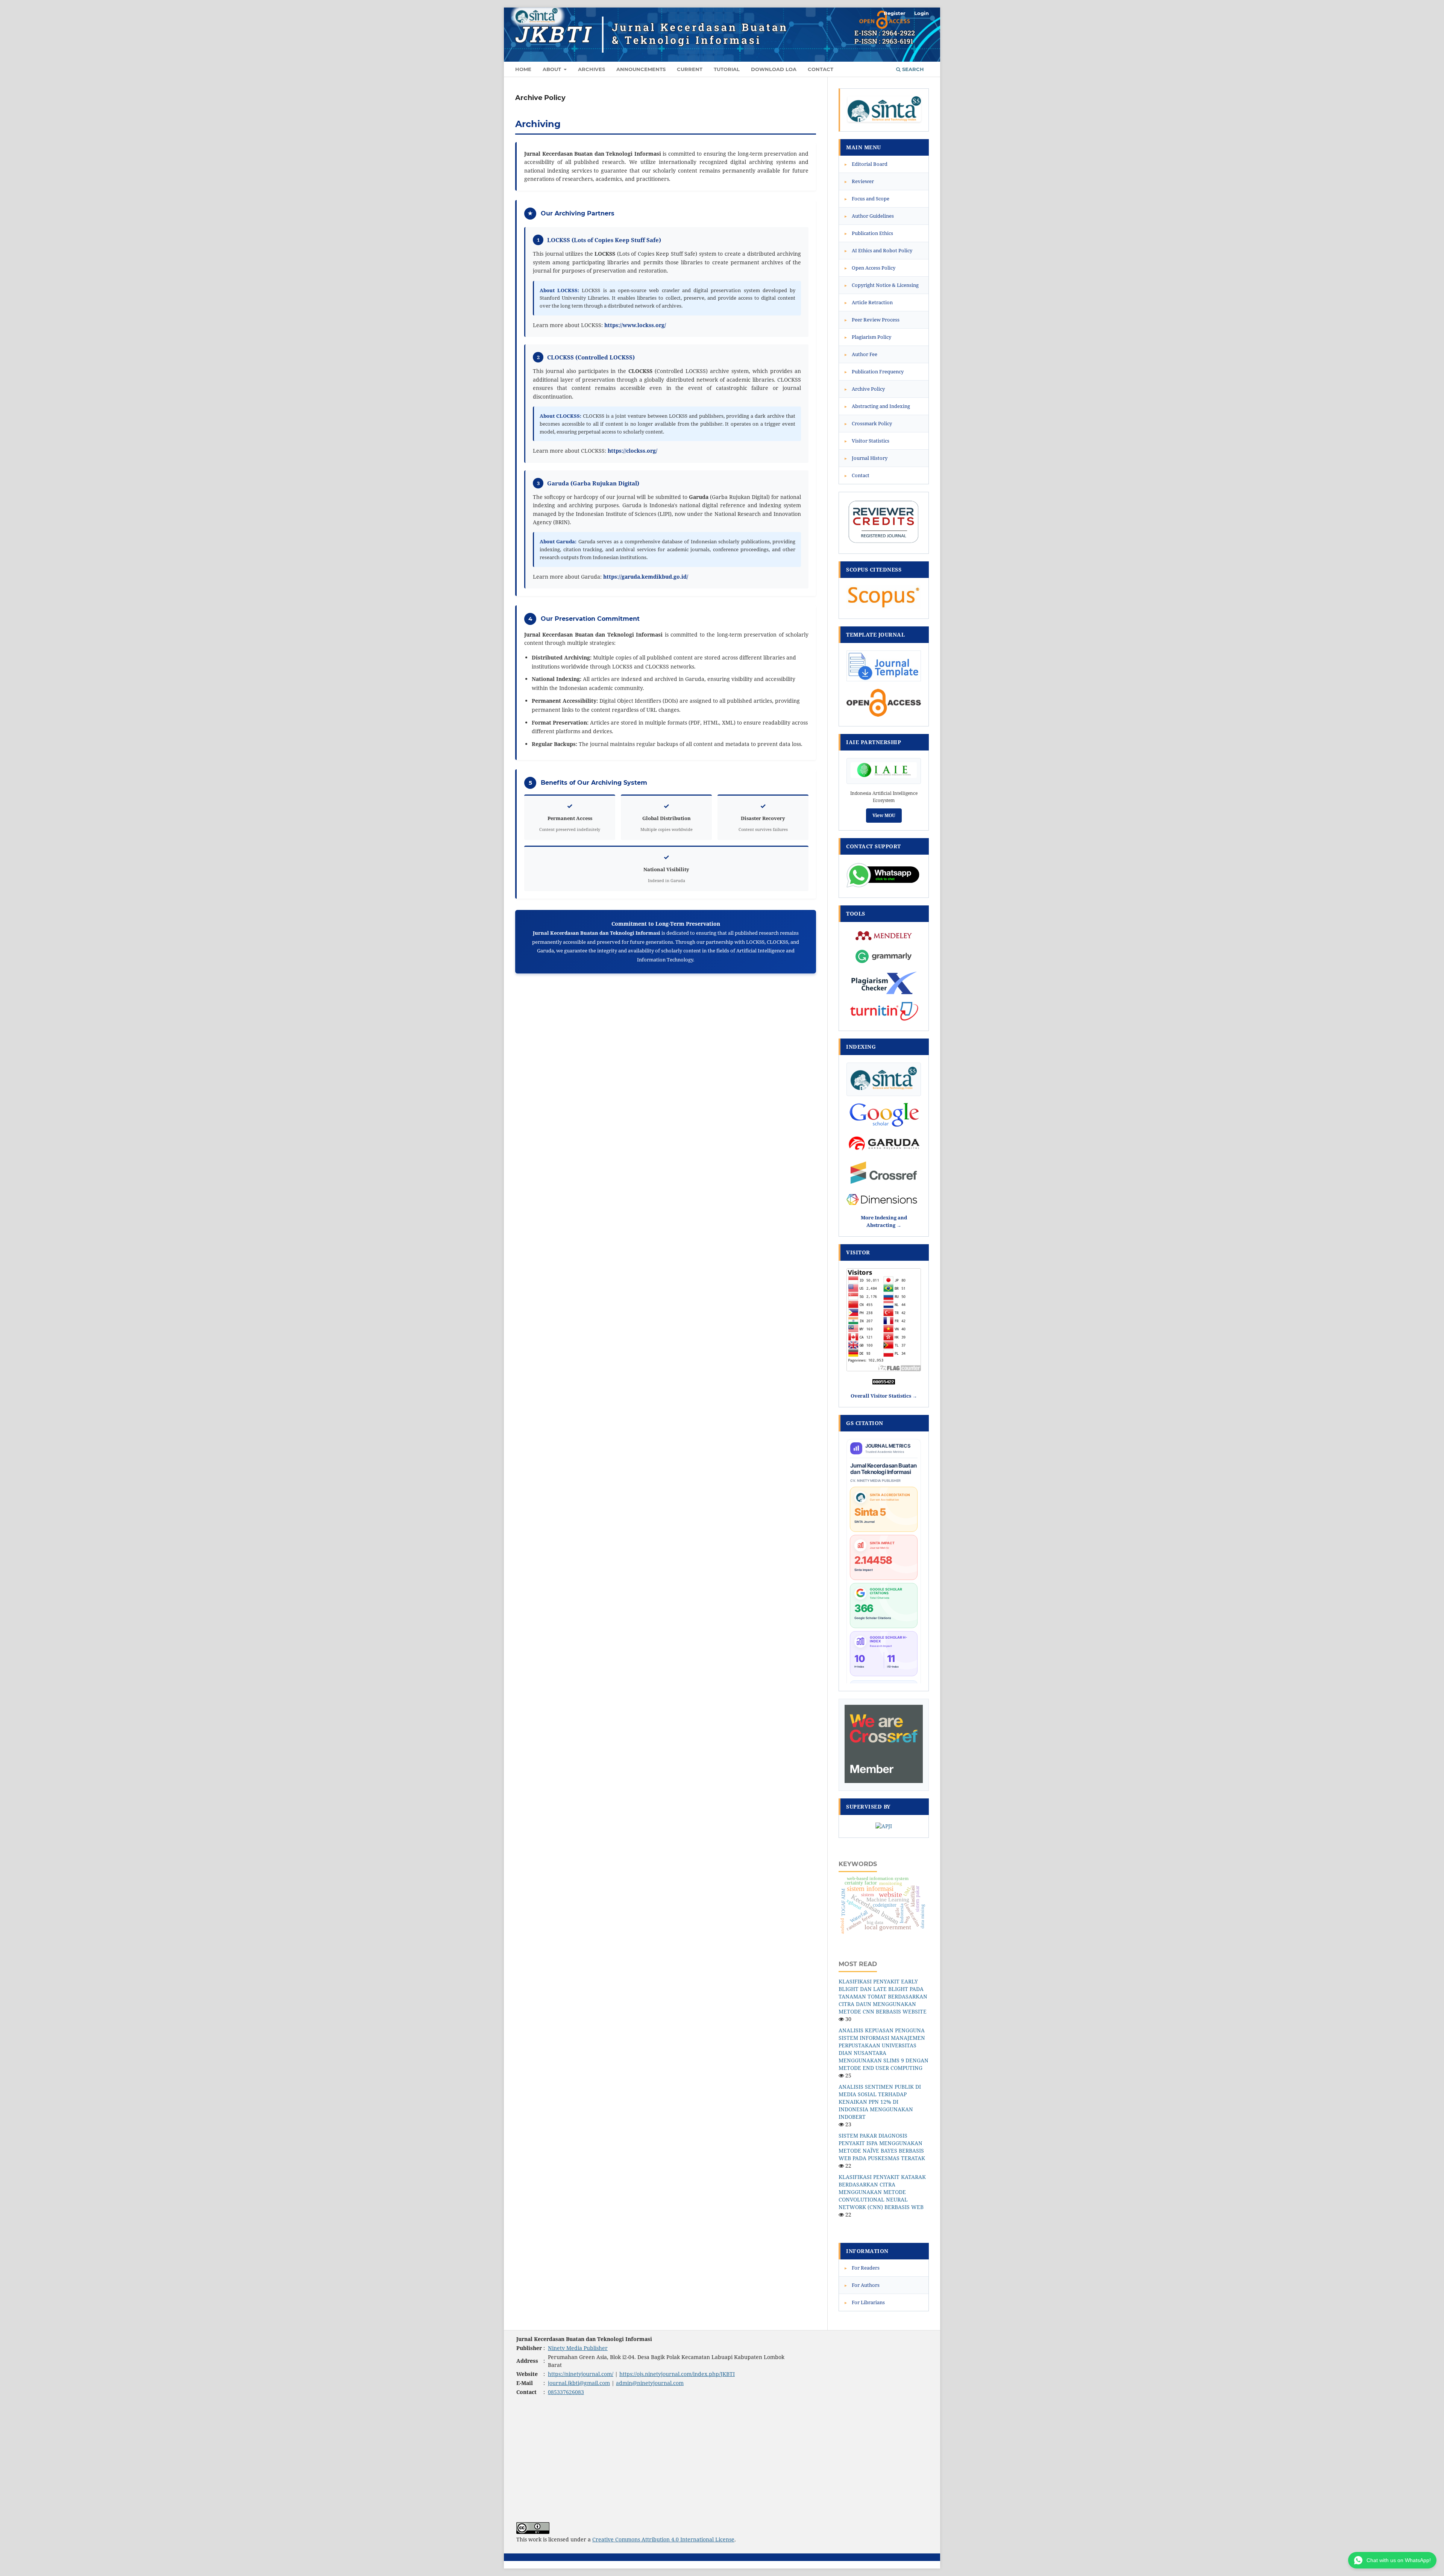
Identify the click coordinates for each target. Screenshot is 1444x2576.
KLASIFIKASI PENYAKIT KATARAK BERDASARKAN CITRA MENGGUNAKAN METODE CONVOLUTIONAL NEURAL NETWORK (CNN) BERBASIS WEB (882, 2192)
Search (912, 69)
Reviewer (859, 181)
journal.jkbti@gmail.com (579, 2383)
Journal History (866, 458)
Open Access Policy (870, 268)
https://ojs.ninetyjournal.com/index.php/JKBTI (677, 2374)
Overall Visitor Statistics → (884, 1396)
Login (921, 13)
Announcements (641, 69)
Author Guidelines (869, 216)
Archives (592, 69)
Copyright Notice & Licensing (882, 285)
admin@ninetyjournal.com (650, 2383)
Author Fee (861, 354)
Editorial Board (866, 164)
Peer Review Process (872, 320)
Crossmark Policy (868, 423)
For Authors (862, 2285)
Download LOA (774, 69)
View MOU (884, 815)
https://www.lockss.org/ (635, 325)
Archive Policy (865, 389)
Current (690, 69)
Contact (821, 69)
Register (895, 13)
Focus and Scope (867, 199)
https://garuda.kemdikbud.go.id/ (646, 577)
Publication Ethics (869, 233)
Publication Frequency (874, 371)
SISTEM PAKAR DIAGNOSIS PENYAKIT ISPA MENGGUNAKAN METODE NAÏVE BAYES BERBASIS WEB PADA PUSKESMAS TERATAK (882, 2147)
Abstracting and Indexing (877, 406)
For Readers (862, 2268)
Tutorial (727, 69)
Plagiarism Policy (868, 337)
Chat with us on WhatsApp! (1399, 2560)
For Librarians (865, 2302)
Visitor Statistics (867, 441)
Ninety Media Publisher (578, 2348)
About (553, 69)
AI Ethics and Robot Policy (878, 250)
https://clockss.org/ (633, 451)
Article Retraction (869, 302)
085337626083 (566, 2392)
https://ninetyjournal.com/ (581, 2374)
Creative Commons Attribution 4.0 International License (663, 2539)
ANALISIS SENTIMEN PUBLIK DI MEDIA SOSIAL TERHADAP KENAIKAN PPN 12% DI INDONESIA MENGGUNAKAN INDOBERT (880, 2102)
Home (523, 69)
